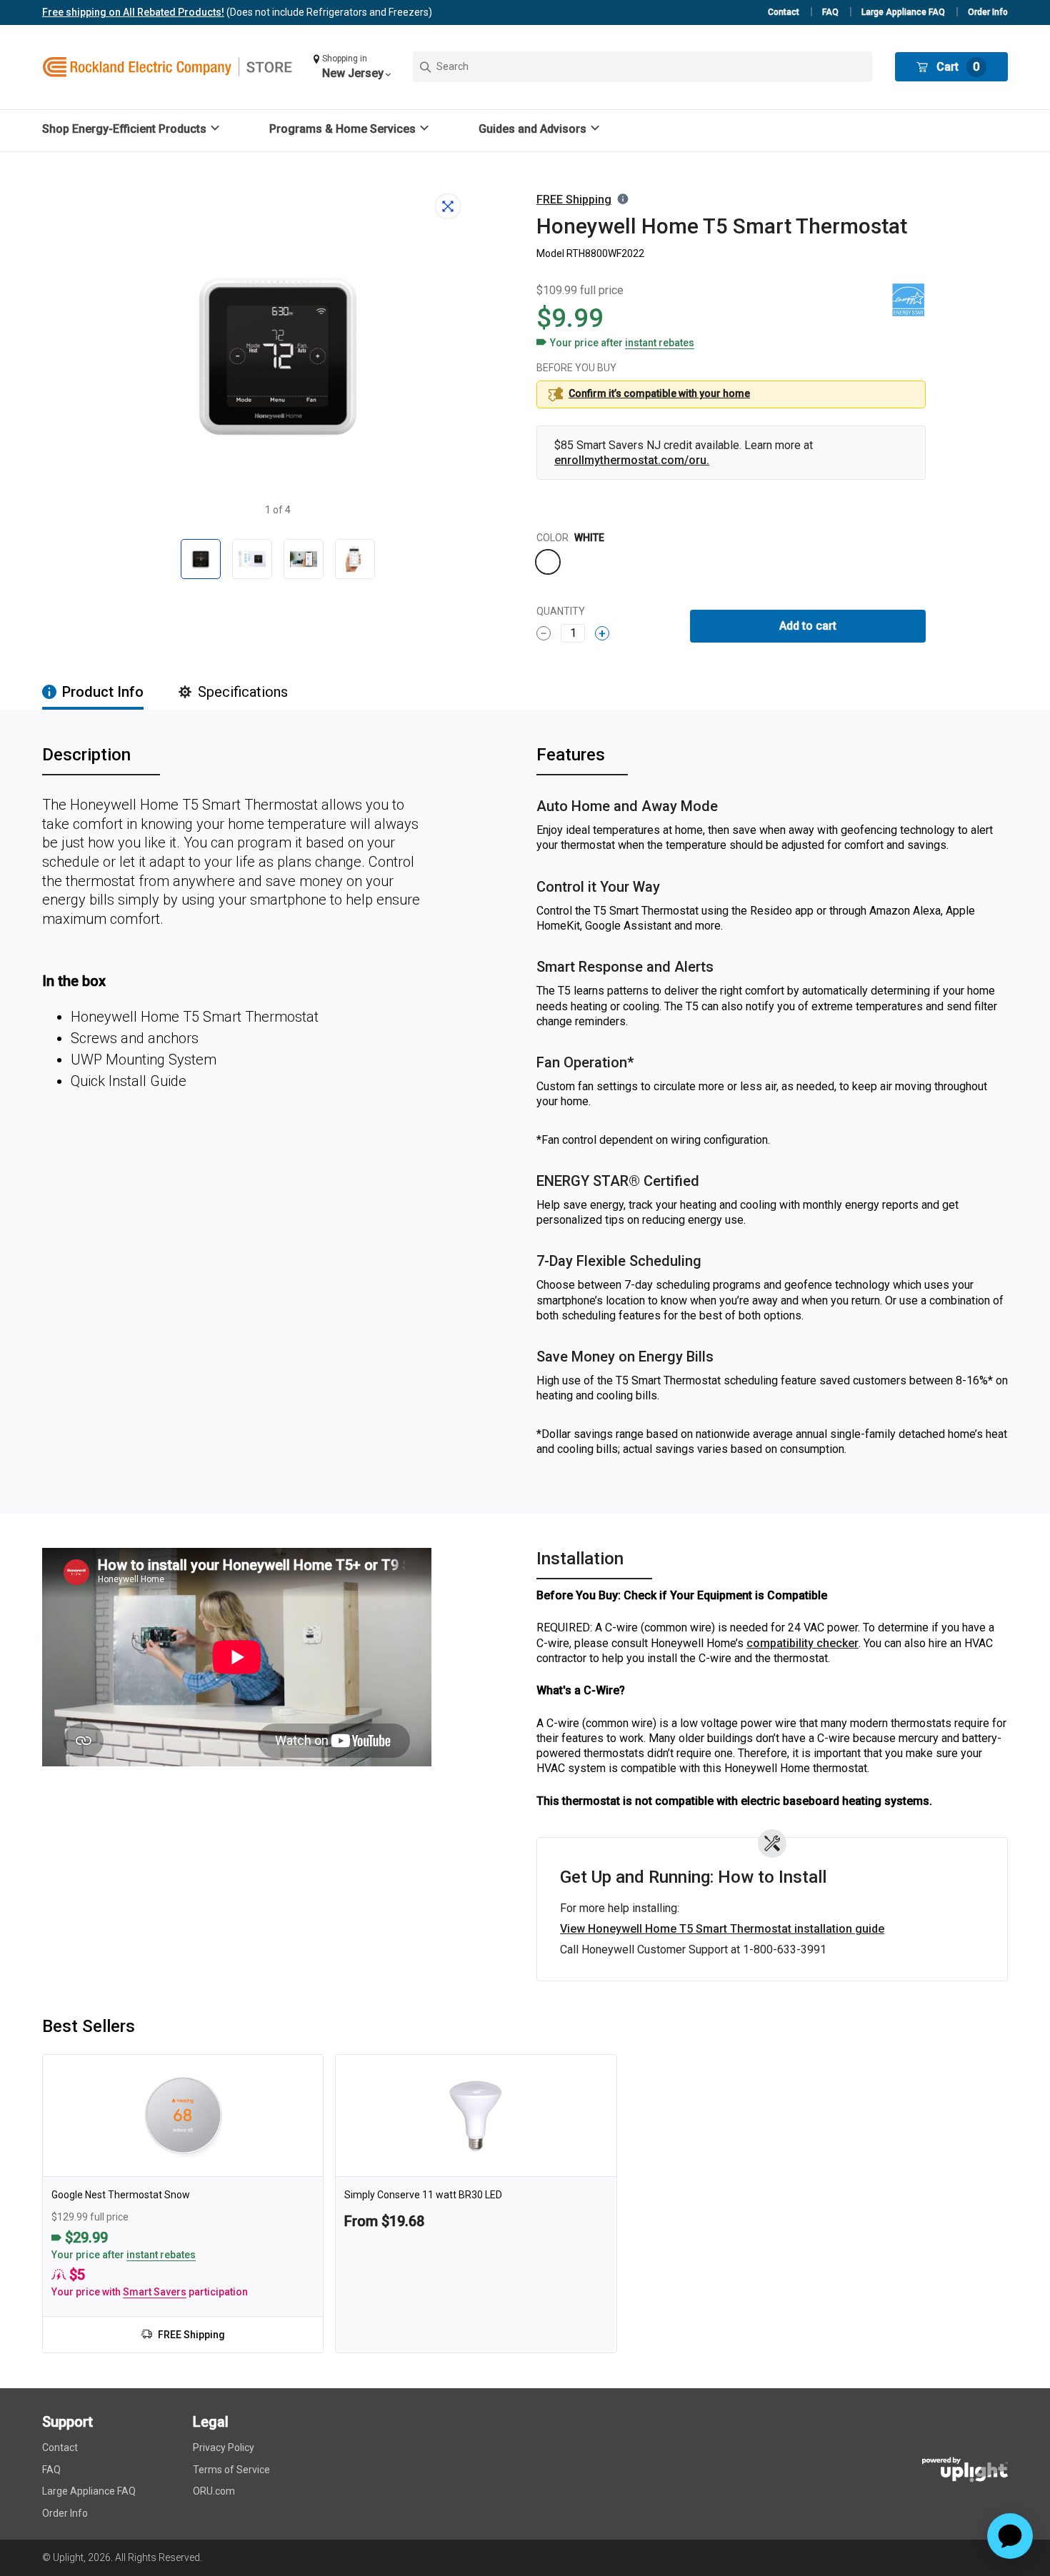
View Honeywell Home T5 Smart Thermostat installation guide (722, 1929)
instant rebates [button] (161, 2255)
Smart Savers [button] (155, 2292)
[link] (183, 2204)
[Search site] (643, 67)
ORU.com (214, 2491)
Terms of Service (231, 2470)
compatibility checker (802, 1643)
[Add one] (602, 633)
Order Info (988, 12)
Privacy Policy (224, 2447)
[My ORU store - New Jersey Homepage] (167, 67)
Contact (784, 12)
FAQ (830, 12)
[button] (352, 67)
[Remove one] (544, 633)
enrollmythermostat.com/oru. (632, 460)
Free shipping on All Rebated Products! (133, 12)
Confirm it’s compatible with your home (659, 393)
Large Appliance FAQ (903, 12)
